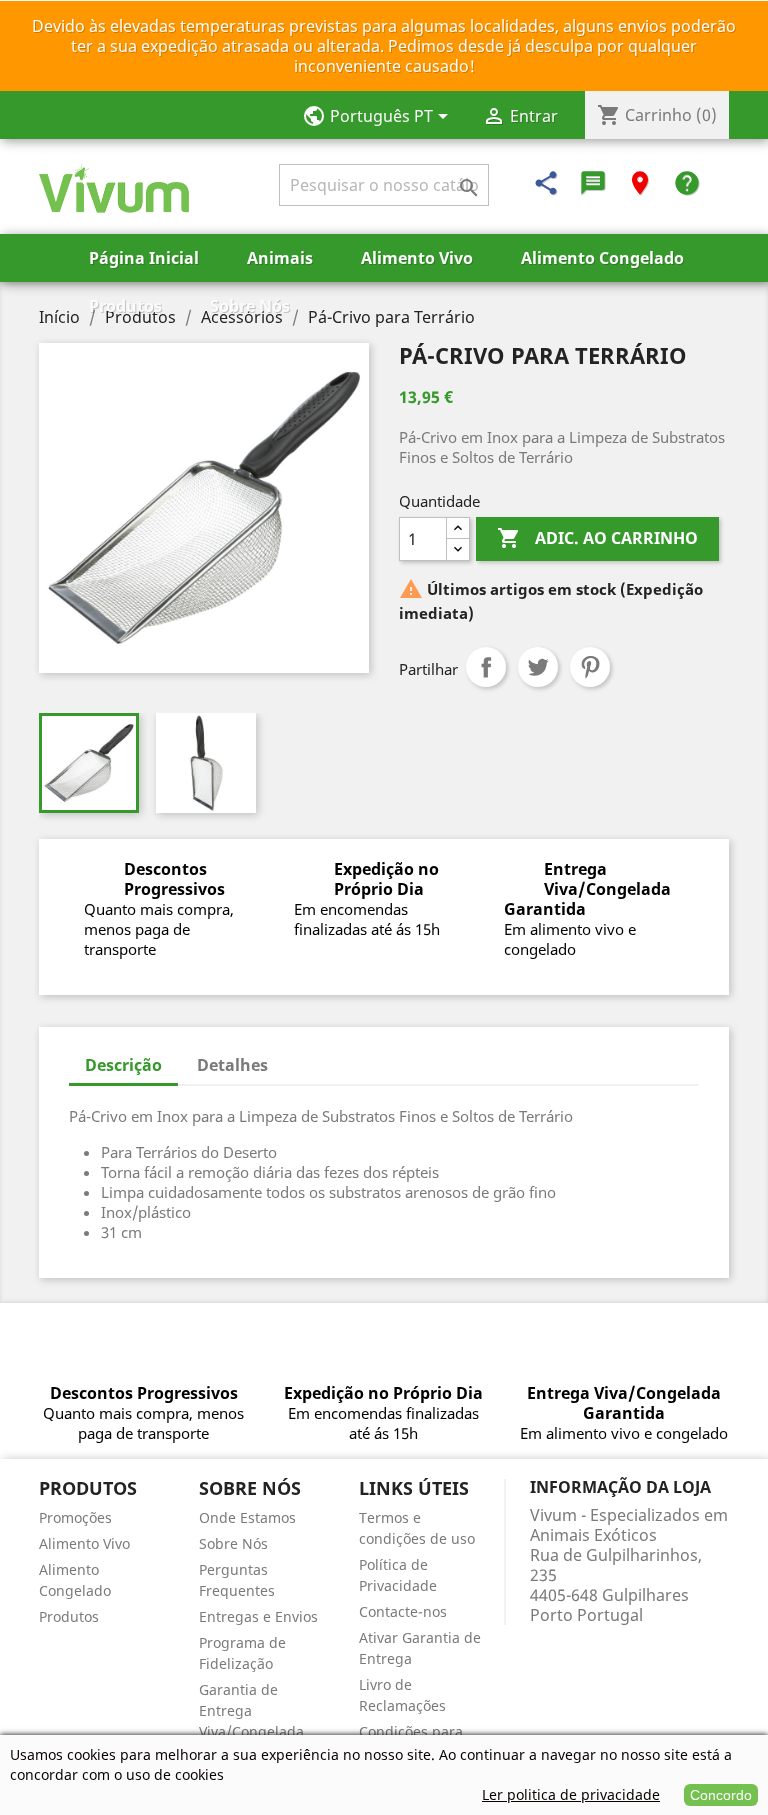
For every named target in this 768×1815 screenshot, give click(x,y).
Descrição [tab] (123, 1065)
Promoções (75, 1517)
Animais (280, 258)
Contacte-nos (403, 1611)
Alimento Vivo (417, 258)
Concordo (721, 1795)
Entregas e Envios (258, 1616)
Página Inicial (144, 258)
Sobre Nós (250, 306)
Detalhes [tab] (232, 1065)
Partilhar (486, 667)
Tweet (538, 667)
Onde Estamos (247, 1517)
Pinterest (590, 667)
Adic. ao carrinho (597, 538)
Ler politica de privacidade (571, 1794)
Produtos (125, 306)
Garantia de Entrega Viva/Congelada (251, 1710)
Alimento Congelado (602, 258)
